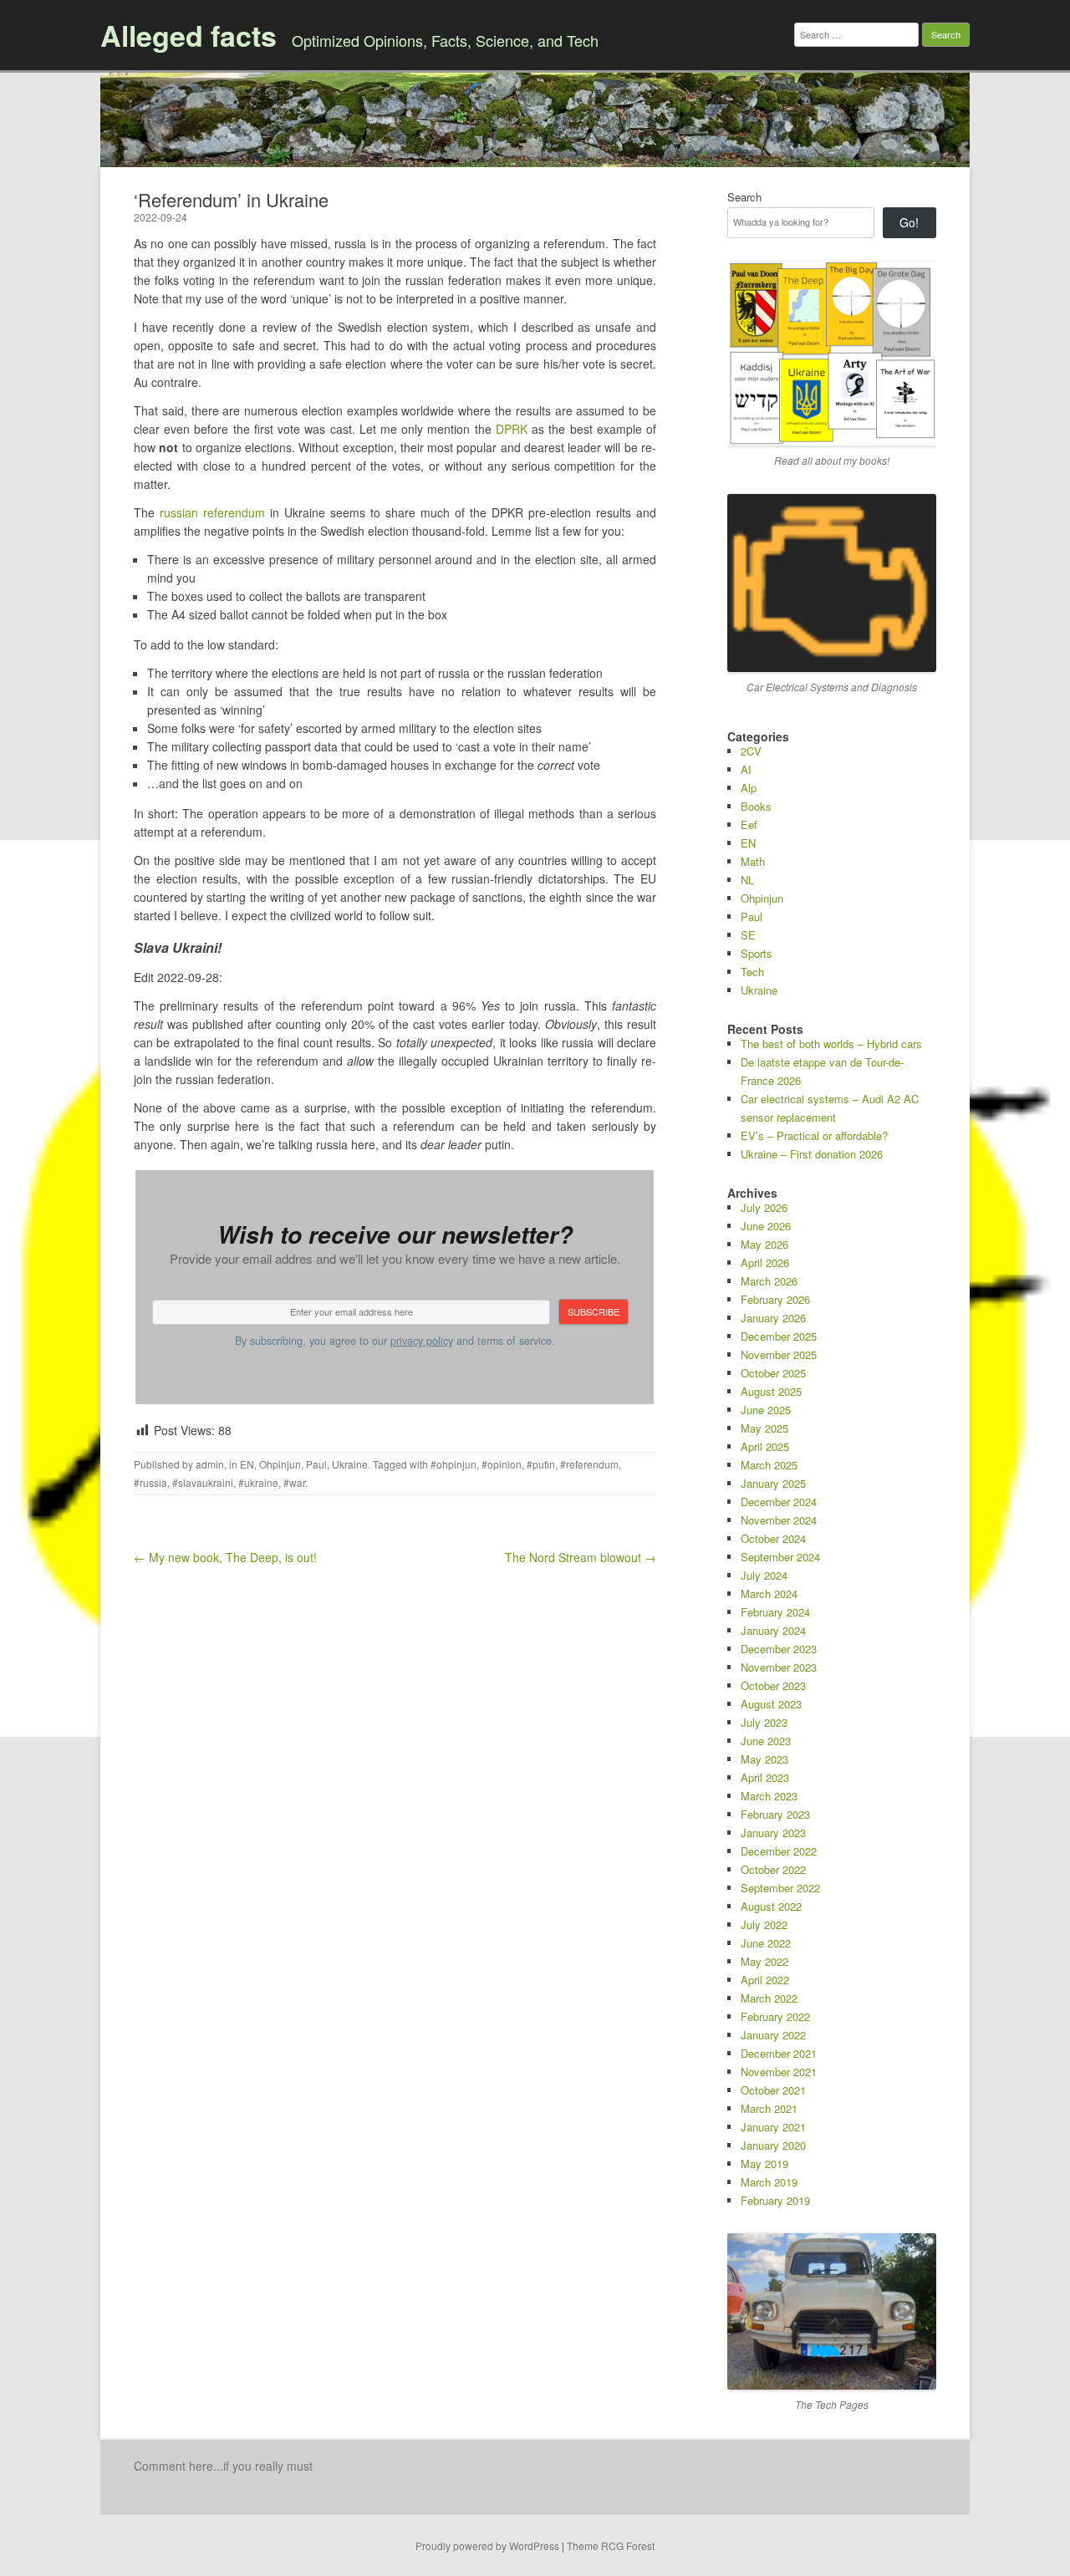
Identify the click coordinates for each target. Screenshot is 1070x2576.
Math (753, 861)
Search (744, 197)
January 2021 (773, 2127)
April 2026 (765, 1263)
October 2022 (773, 1869)
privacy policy (422, 1341)
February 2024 (775, 1612)
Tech (752, 972)
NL (747, 880)
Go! (909, 222)
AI (746, 769)
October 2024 (773, 1538)
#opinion (502, 1464)
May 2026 (764, 1244)
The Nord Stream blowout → (581, 1557)
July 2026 (764, 1207)
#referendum (589, 1464)
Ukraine (350, 1464)
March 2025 (769, 1465)
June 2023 (766, 1741)
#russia (150, 1482)
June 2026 (766, 1226)
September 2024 (780, 1557)
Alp (749, 788)
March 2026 (769, 1281)
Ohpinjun (280, 1464)
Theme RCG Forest (611, 2545)
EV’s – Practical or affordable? (814, 1135)
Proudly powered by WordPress (487, 2545)
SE (748, 935)
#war (294, 1482)
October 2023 (773, 1685)
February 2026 (775, 1299)
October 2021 (773, 2090)
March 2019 (769, 2182)
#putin (541, 1464)
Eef (749, 825)
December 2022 (779, 1851)
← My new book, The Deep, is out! (225, 1557)
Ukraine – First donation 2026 (812, 1154)
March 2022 (769, 1998)
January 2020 (773, 2145)
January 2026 (773, 1318)
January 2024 (773, 1630)
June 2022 (766, 1943)
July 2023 (764, 1722)
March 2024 (769, 1593)
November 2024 (779, 1520)
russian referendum (212, 512)
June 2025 (766, 1410)
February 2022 (775, 2016)
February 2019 (775, 2200)
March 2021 (769, 2108)
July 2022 (764, 1924)
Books (756, 806)
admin (210, 1464)
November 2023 (779, 1667)
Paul (316, 1464)
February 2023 (775, 1814)
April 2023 (765, 1777)
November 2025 (779, 1354)
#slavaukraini (203, 1482)
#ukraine (258, 1482)
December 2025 (779, 1336)
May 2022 (764, 1961)
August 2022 (771, 1906)
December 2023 (779, 1649)
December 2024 (779, 1502)
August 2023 (771, 1704)
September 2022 (780, 1888)
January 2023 (773, 1833)
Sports (757, 953)
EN (247, 1464)
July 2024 (764, 1575)
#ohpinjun (453, 1464)
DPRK (512, 429)
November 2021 (779, 2072)
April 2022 (765, 1980)
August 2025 (771, 1391)
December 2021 (779, 2053)
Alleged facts (189, 35)
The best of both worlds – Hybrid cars (831, 1044)
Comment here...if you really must (223, 2466)
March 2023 (769, 1796)
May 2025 (764, 1428)
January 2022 (773, 2035)
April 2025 (765, 1446)
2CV (751, 751)
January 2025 (773, 1483)
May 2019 (764, 2164)
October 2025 (773, 1373)
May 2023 (764, 1759)
